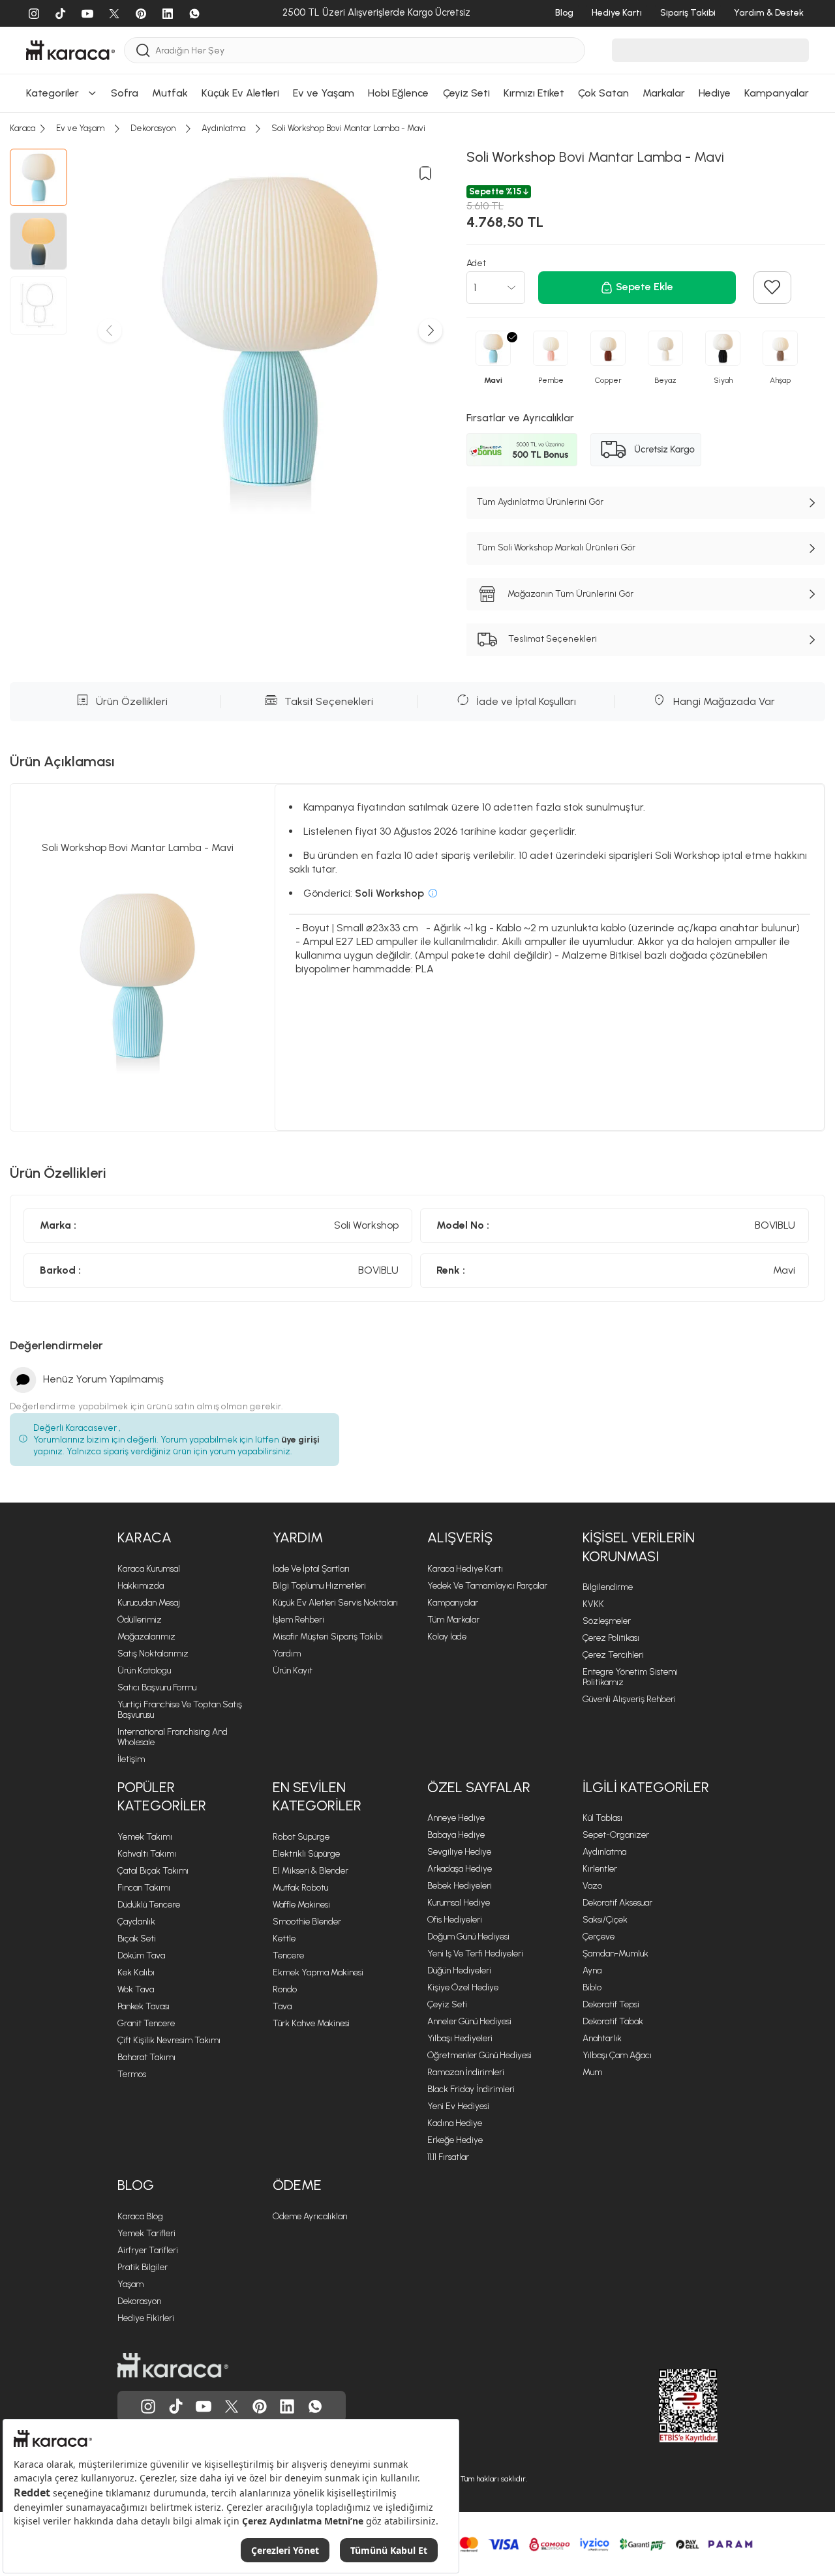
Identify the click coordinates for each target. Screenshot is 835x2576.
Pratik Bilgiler (143, 2267)
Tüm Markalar (453, 1620)
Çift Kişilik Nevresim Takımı (169, 2040)
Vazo (592, 1886)
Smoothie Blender (307, 1922)
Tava (282, 2006)
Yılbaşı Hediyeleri (460, 2038)
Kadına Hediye (455, 2123)
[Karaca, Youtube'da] (204, 2406)
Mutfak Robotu (300, 1888)
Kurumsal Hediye (459, 1903)
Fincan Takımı (144, 1888)
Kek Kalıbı (136, 1972)
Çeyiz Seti (447, 2004)
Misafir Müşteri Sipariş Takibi (328, 1637)
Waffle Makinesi (301, 1905)
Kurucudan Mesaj (149, 1603)
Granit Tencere (146, 2023)
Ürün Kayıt (293, 1670)
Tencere (288, 1955)
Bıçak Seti (137, 1939)
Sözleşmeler (607, 1621)
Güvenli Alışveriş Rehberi (629, 1699)
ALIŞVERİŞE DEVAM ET (416, 24)
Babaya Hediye (456, 1835)
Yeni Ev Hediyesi (458, 2106)
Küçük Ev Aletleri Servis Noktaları (335, 1603)
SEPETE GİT (417, 57)
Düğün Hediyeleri (459, 1970)
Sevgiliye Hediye (459, 1852)
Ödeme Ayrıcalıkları (310, 2216)
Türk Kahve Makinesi (311, 2023)
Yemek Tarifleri (146, 2233)
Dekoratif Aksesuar (617, 1903)
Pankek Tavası (144, 2006)
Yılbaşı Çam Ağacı (617, 2055)
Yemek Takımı (145, 1837)
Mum (592, 2072)
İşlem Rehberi (298, 1620)
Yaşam (130, 2284)
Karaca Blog (140, 2216)
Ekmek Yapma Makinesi (318, 1972)
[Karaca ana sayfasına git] (173, 2365)
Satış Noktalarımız (153, 1654)
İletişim (131, 1759)
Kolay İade (447, 1637)
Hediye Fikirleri (146, 2318)
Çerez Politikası (611, 1638)
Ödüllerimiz (140, 1620)
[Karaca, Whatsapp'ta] (315, 2406)
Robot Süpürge (301, 1837)
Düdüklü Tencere (149, 1905)
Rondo (285, 1989)
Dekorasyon (139, 2301)
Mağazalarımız (146, 1637)
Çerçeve (599, 1937)
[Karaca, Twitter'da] (232, 2406)
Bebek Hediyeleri (460, 1886)
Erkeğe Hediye (455, 2140)
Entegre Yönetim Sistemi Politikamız (630, 1677)
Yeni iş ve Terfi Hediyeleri (475, 1954)
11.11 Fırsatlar (448, 2157)
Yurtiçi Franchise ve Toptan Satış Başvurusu (180, 1710)
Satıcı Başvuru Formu (157, 1687)
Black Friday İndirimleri (471, 2089)
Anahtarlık (602, 2038)
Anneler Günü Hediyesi (469, 2021)
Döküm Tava (141, 1955)
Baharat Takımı (146, 2057)
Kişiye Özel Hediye (463, 1987)
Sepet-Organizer (616, 1835)
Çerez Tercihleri (613, 1655)
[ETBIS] (665, 2406)
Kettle (284, 1939)
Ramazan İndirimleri (466, 2072)
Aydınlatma (604, 1852)
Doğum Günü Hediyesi (468, 1937)
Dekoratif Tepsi (611, 2004)
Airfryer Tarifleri (148, 2250)
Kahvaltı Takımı (147, 1854)
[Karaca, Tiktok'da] (176, 2406)
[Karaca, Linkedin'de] (287, 2406)
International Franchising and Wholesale (173, 1737)
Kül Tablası (602, 1818)
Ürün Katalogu (144, 1670)
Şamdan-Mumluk (615, 1954)
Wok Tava (136, 1989)
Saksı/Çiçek (605, 1920)
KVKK (593, 1604)
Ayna (592, 1970)
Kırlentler (600, 1869)
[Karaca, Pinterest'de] (260, 2406)
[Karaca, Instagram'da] (148, 2406)
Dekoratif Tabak (613, 2021)
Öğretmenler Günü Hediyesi (479, 2055)
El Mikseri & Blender (311, 1871)
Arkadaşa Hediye (460, 1869)
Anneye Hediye (456, 1818)
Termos (132, 2074)
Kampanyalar (453, 1603)
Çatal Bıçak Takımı (153, 1871)
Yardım (287, 1654)
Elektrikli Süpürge (306, 1854)
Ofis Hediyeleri (455, 1920)
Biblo (592, 1987)
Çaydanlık (136, 1922)
